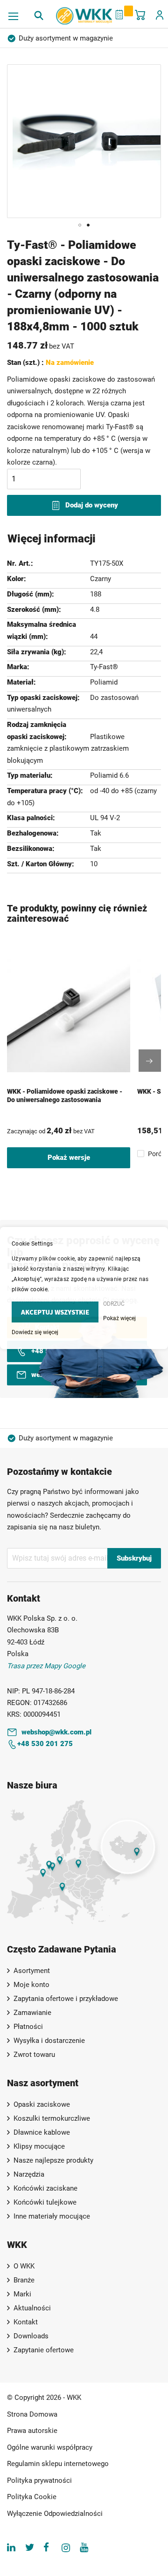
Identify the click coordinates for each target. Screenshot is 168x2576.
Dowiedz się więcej (35, 1332)
